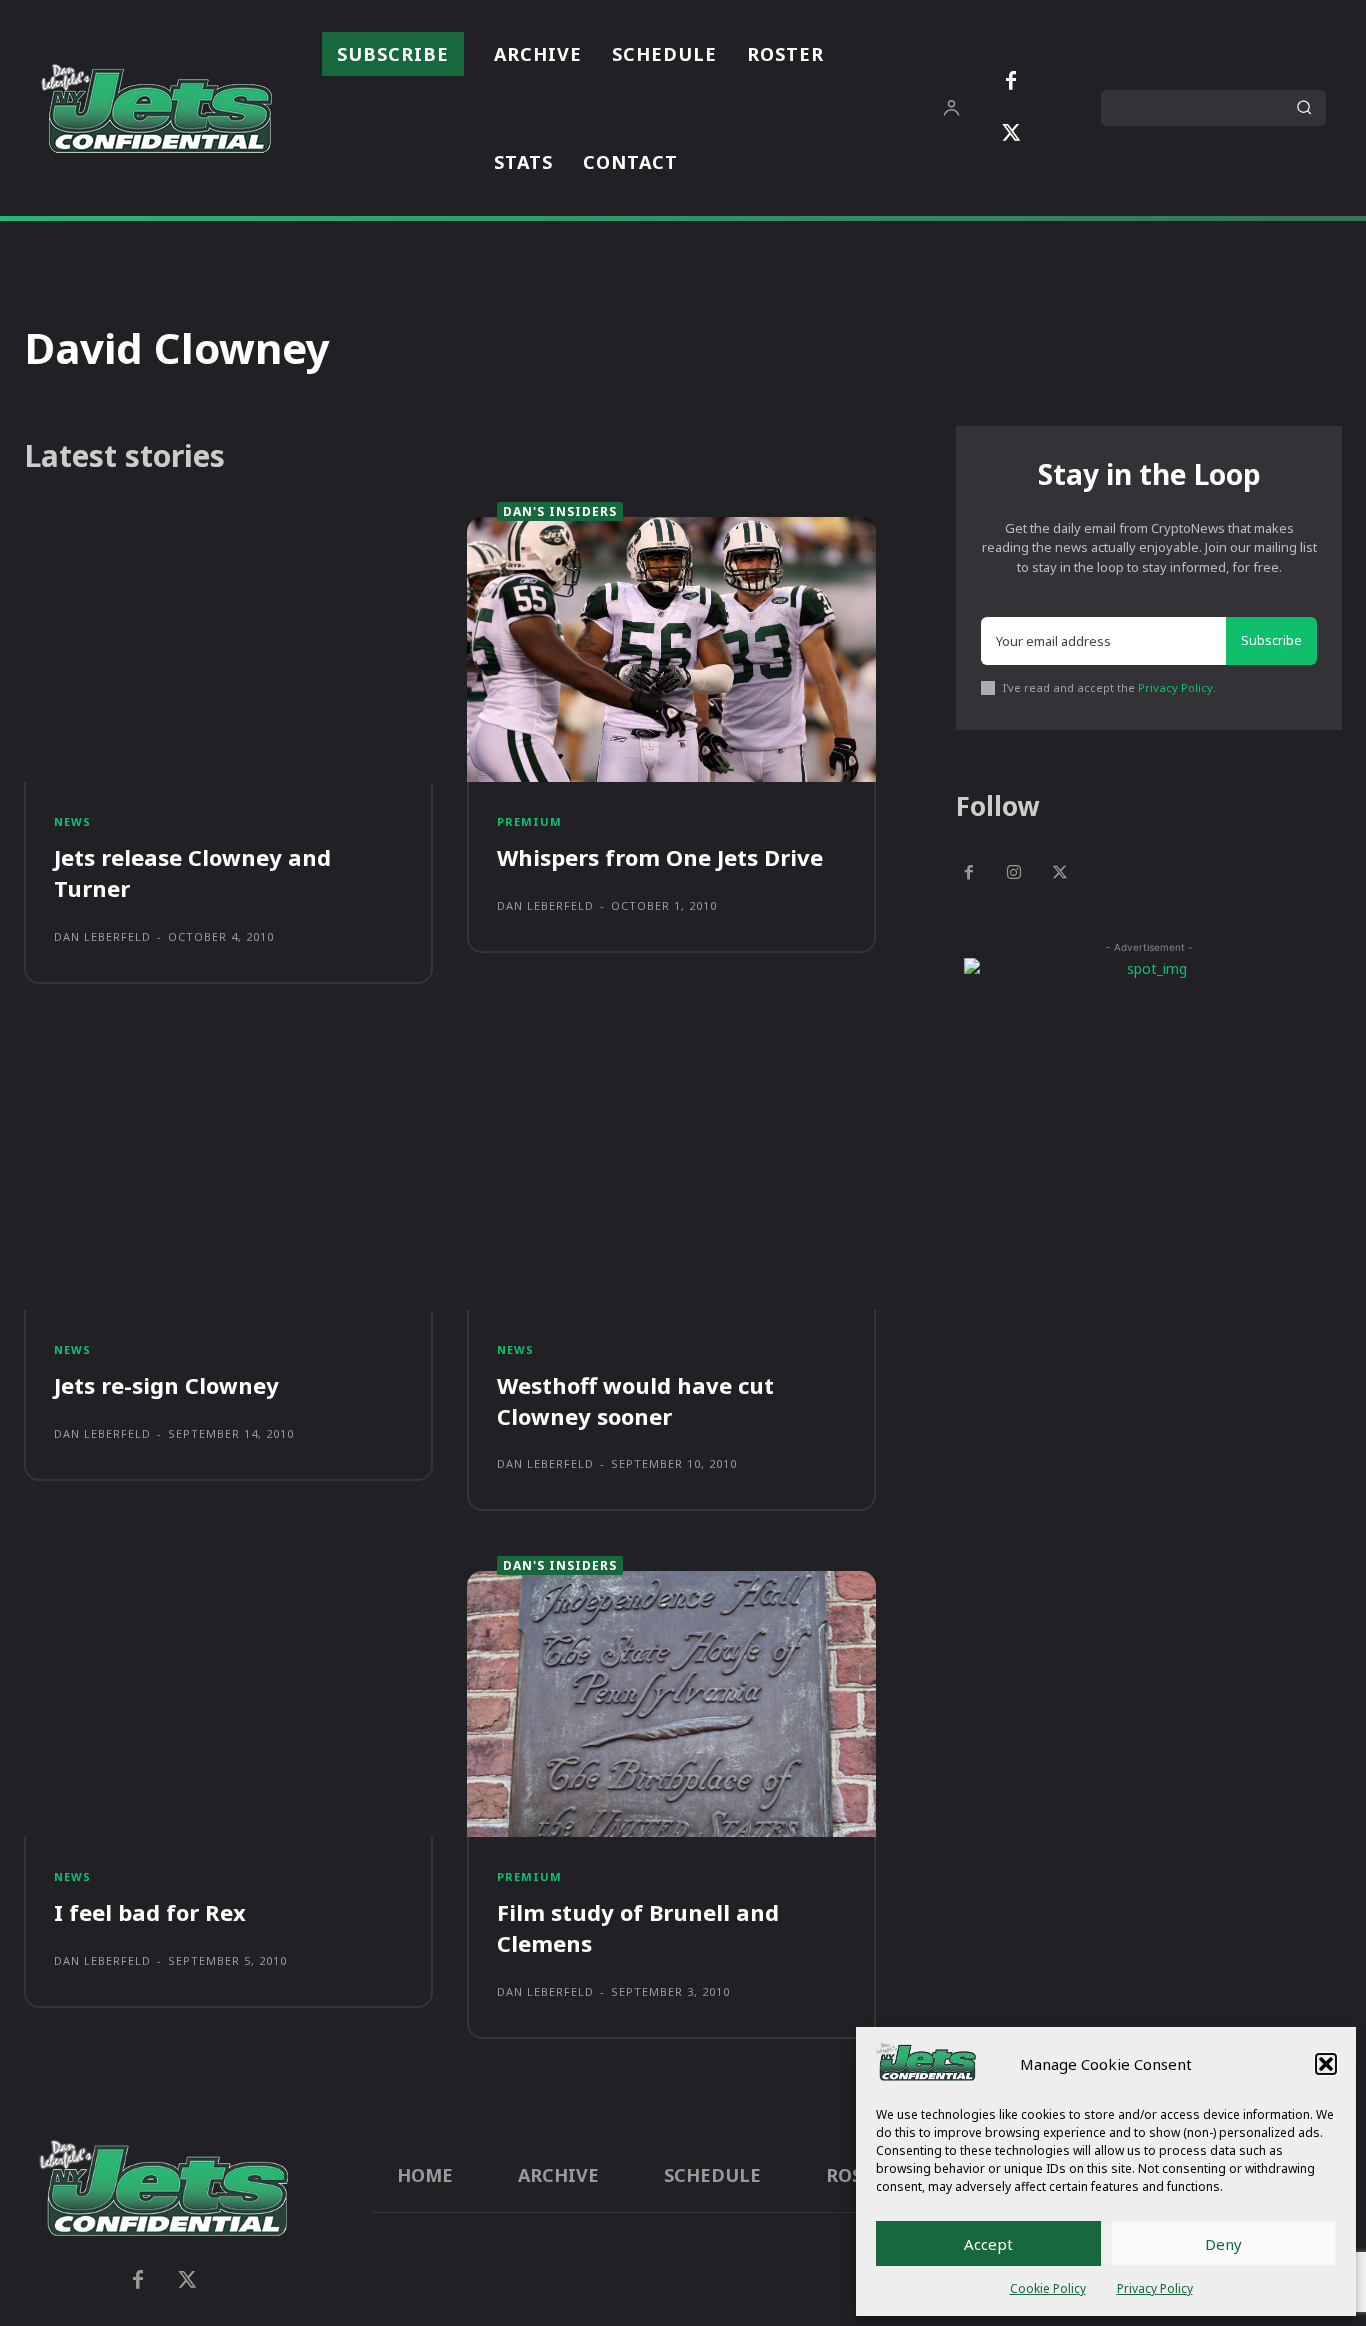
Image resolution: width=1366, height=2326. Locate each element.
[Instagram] (1015, 874)
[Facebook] (1011, 82)
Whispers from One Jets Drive (660, 857)
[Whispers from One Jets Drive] (671, 650)
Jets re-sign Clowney (166, 1385)
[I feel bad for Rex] (228, 1704)
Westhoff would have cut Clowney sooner (635, 1400)
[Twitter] (1011, 134)
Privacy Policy (1155, 2288)
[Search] (1304, 108)
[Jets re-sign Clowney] (228, 1177)
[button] (1326, 2064)
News (72, 821)
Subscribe (1271, 640)
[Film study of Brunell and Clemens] (671, 1704)
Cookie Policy (1048, 2288)
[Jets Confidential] (156, 108)
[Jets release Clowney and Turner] (228, 650)
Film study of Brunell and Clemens (638, 1927)
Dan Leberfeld (102, 936)
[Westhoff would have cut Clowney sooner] (671, 1177)
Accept (988, 2244)
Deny (1223, 2244)
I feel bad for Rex (150, 1912)
